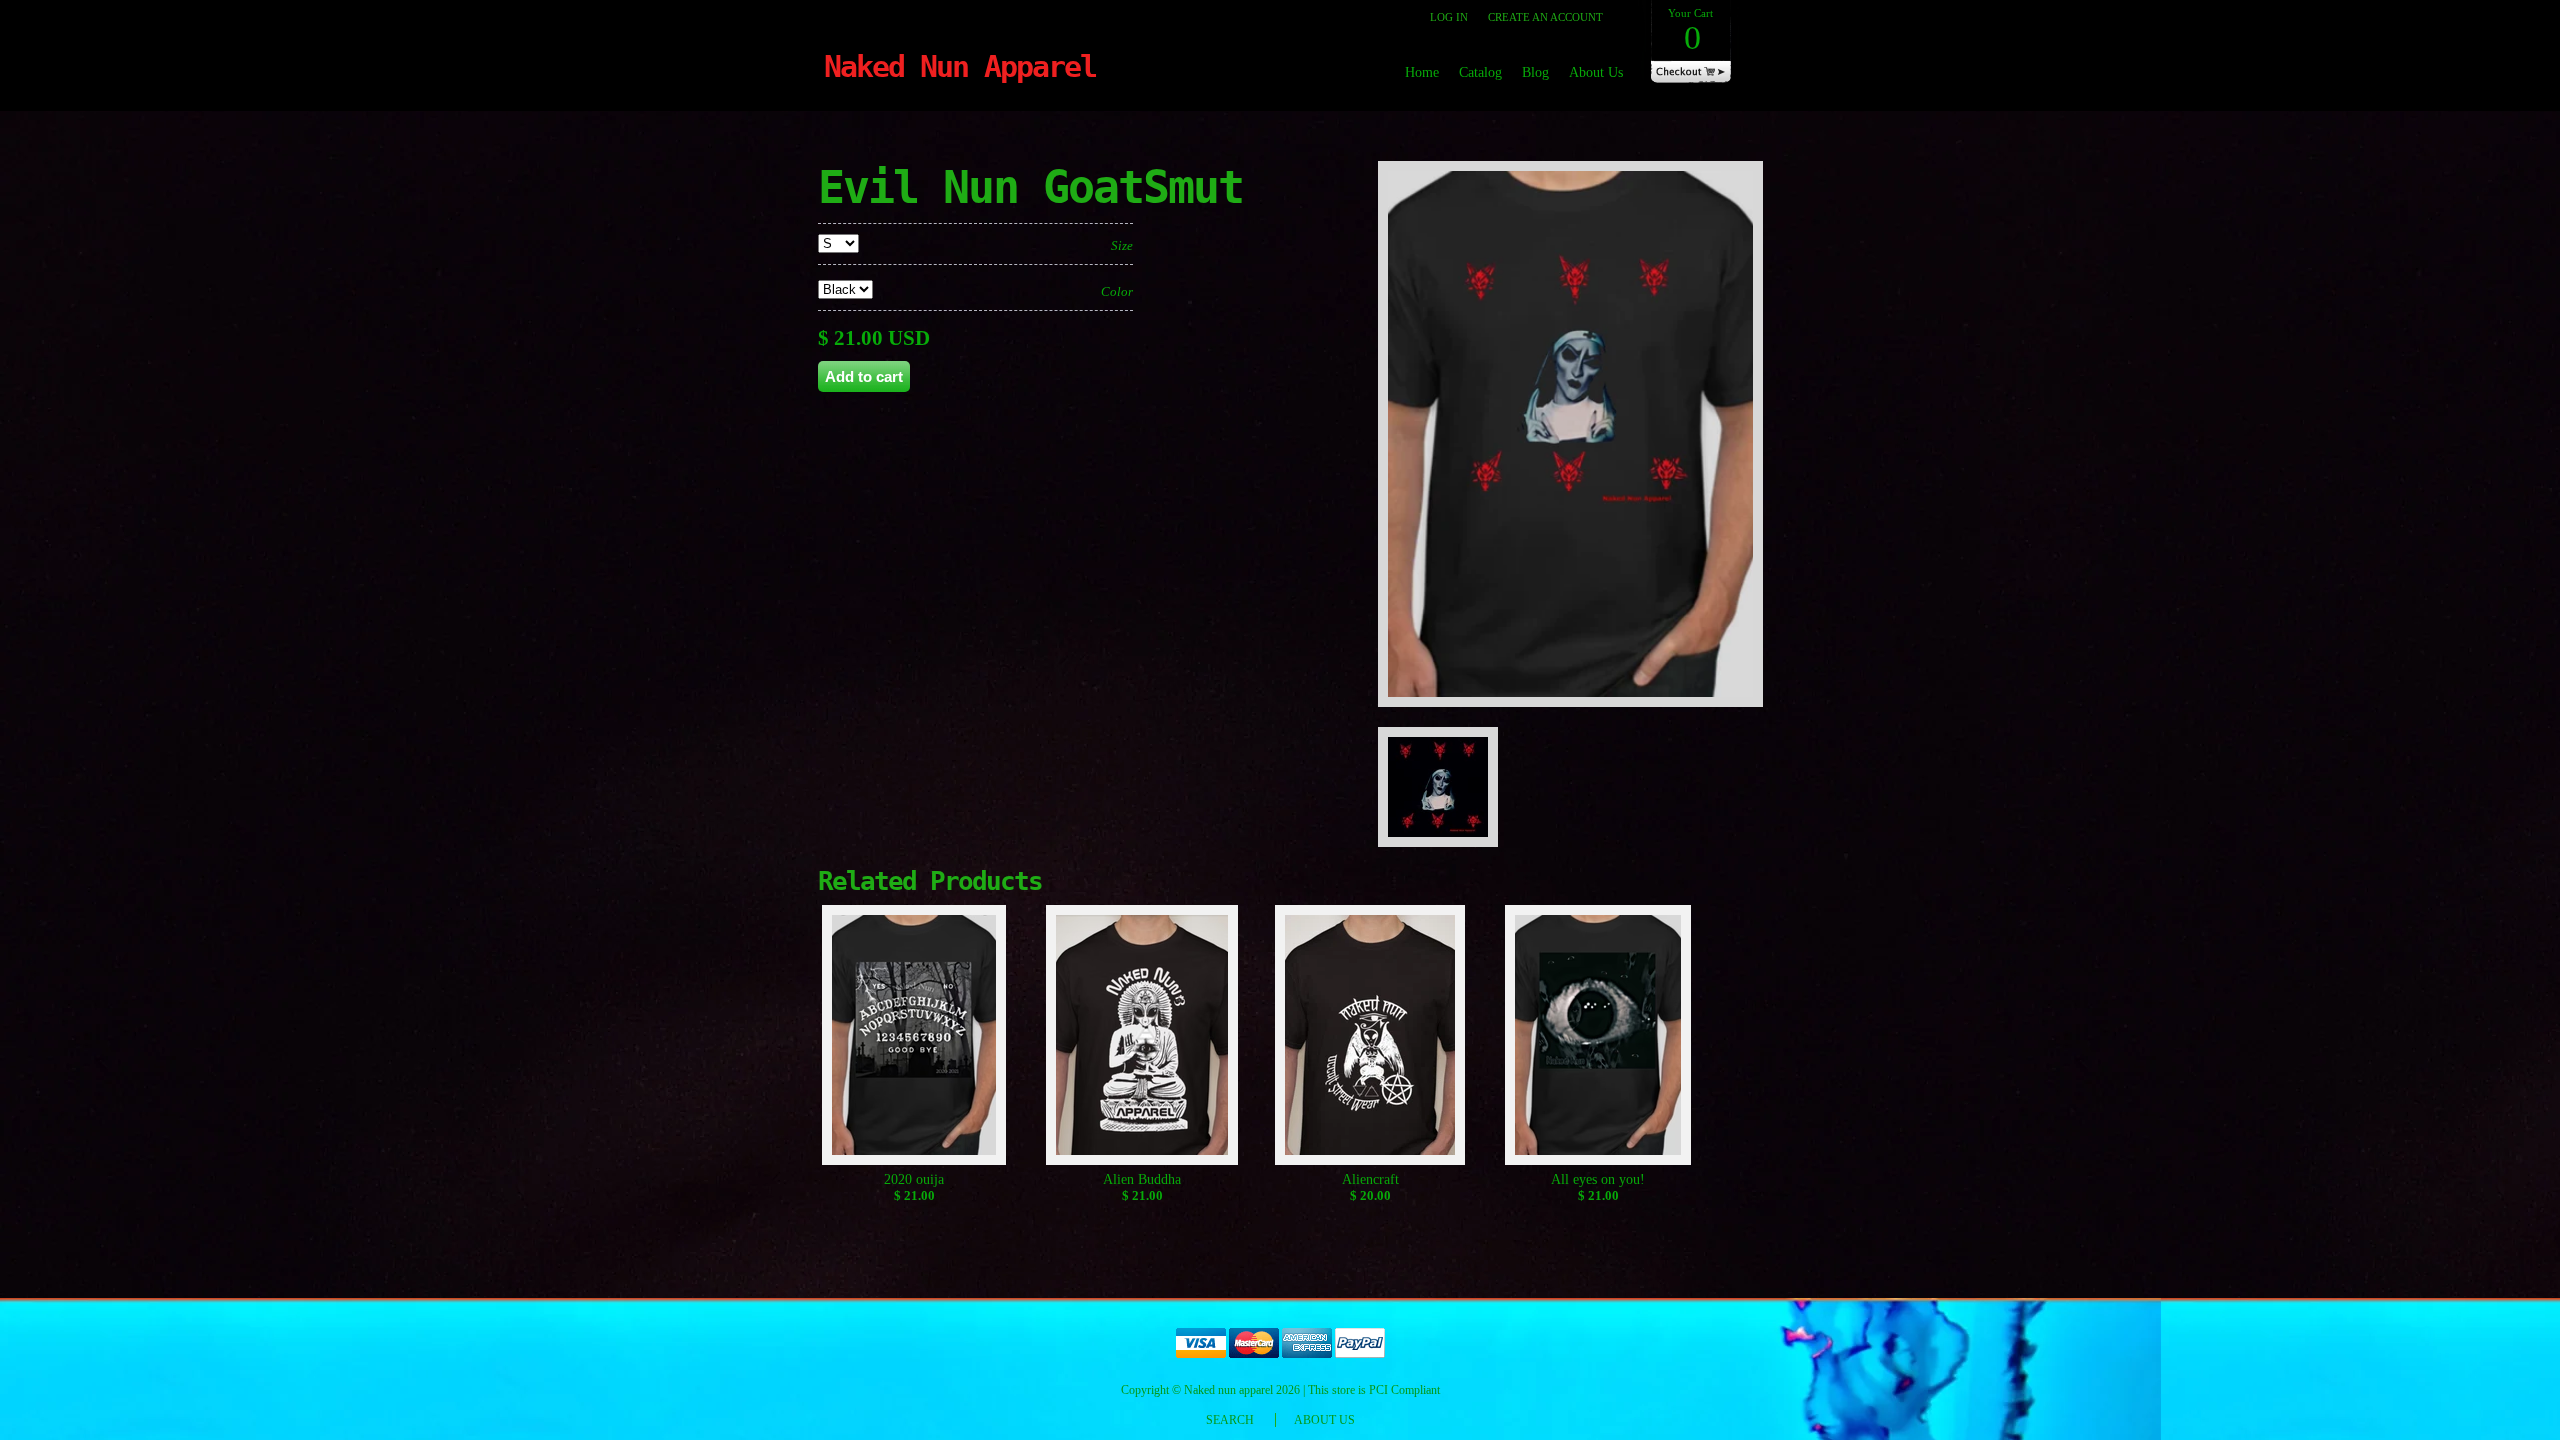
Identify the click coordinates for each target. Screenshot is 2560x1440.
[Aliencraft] (1370, 1038)
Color (1117, 291)
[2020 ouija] (914, 1038)
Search (1230, 1420)
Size (1122, 245)
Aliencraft (1370, 1179)
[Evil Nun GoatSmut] (1577, 717)
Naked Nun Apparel (960, 66)
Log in (1449, 17)
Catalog (1480, 72)
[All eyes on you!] (1598, 1038)
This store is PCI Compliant (1374, 1390)
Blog (1535, 72)
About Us (1596, 72)
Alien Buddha (1142, 1179)
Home (1422, 72)
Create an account (1545, 17)
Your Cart (1690, 31)
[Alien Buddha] (1142, 1038)
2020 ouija (914, 1179)
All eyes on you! (1598, 1179)
